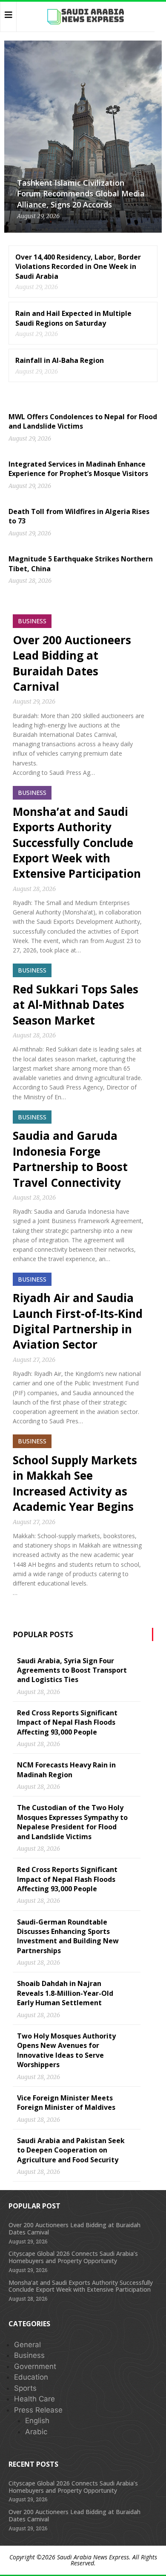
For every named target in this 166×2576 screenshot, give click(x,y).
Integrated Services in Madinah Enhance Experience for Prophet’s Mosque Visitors (78, 469)
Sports (25, 2388)
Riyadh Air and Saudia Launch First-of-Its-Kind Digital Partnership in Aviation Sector (78, 1321)
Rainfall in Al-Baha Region (60, 360)
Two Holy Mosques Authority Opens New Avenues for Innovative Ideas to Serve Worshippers (66, 2050)
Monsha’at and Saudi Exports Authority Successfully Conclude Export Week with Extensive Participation (77, 843)
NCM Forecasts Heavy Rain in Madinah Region (66, 1770)
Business (29, 2355)
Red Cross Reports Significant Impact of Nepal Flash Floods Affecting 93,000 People (67, 1722)
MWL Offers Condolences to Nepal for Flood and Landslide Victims (83, 421)
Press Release (38, 2410)
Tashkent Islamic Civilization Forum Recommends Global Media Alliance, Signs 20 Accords (81, 193)
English (37, 2421)
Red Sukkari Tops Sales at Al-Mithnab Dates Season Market (76, 1005)
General (27, 2345)
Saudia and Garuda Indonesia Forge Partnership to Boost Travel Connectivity (70, 1159)
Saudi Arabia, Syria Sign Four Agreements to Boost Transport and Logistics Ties (72, 1670)
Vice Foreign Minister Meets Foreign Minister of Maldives (66, 2103)
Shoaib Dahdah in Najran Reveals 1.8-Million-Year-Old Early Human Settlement (65, 1993)
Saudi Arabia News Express (93, 2557)
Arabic (36, 2432)
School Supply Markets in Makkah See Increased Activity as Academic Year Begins (75, 1483)
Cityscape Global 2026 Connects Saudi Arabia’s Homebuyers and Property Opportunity (73, 2257)
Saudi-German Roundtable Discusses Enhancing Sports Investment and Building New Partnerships (68, 1936)
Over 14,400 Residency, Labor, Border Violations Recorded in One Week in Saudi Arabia (78, 267)
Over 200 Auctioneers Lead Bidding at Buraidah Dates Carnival (72, 663)
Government (35, 2366)
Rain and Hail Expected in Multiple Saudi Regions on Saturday (73, 318)
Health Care (34, 2399)
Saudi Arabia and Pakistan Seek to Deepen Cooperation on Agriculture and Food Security (71, 2150)
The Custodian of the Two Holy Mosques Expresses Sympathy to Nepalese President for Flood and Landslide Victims (72, 1822)
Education (31, 2377)
